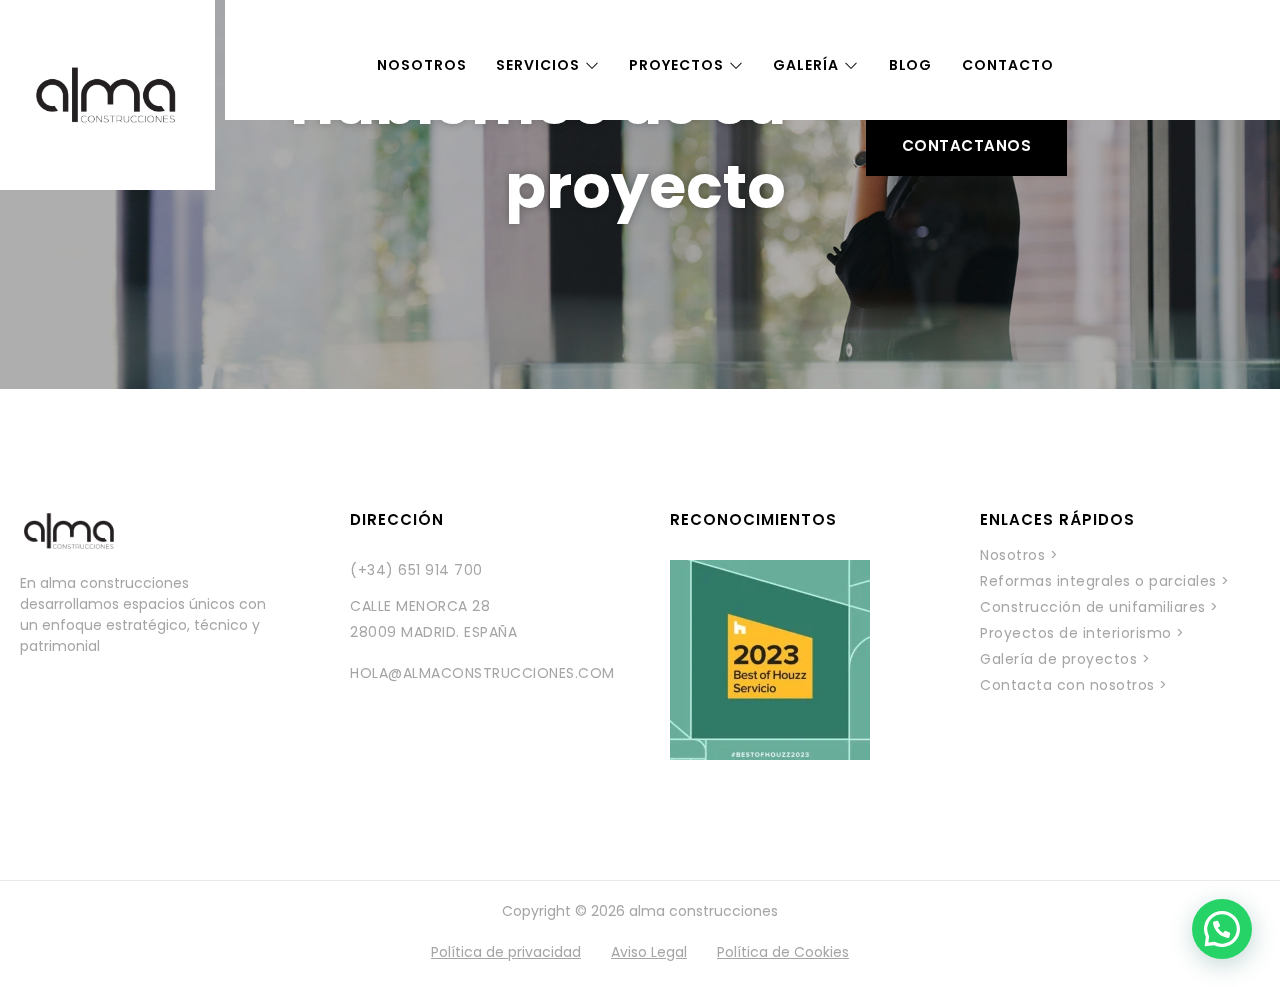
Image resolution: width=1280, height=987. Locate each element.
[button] (1222, 929)
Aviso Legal (649, 952)
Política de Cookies (783, 952)
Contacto (1007, 65)
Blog (911, 65)
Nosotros (421, 65)
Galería (805, 65)
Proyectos (676, 65)
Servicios (537, 65)
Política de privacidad (506, 952)
